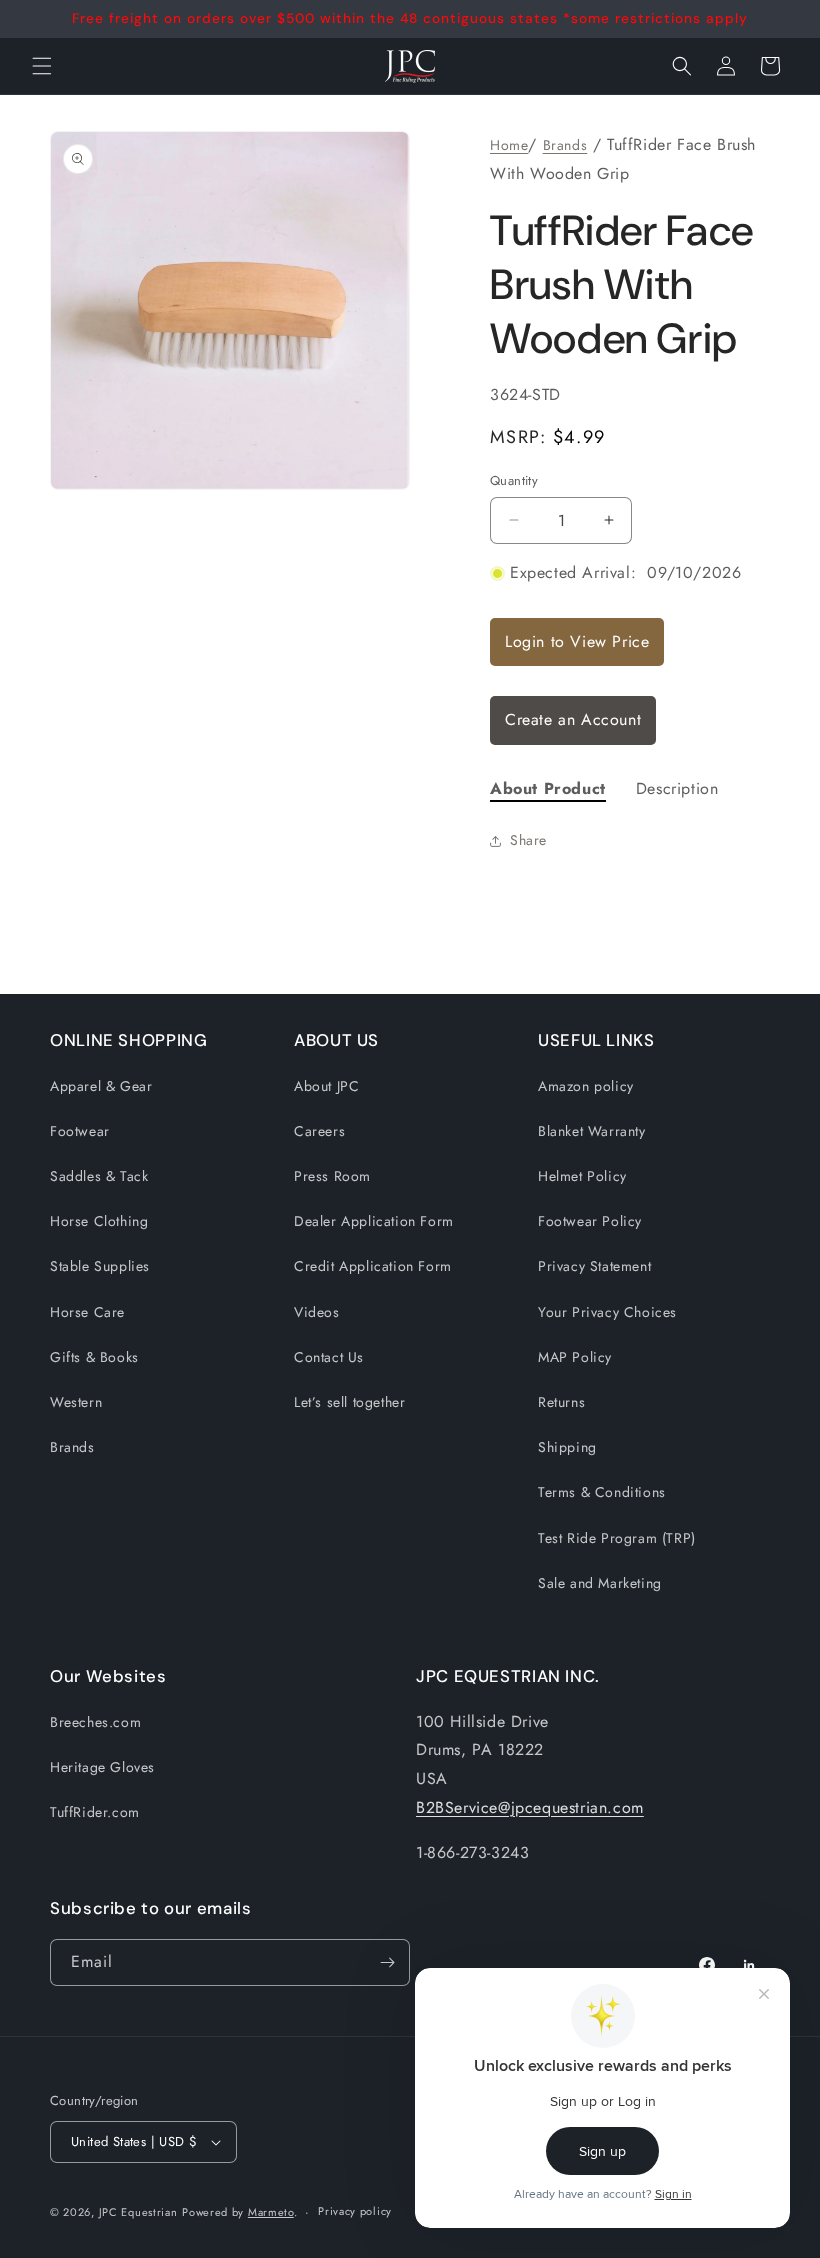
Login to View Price (577, 641)
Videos (317, 1312)
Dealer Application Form (374, 1221)
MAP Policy (575, 1357)
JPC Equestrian (138, 2212)
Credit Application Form (373, 1266)
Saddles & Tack (99, 1176)
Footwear (80, 1131)
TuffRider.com (95, 1812)
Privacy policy (355, 2211)
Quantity (514, 480)
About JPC (326, 1086)
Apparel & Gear (101, 1086)
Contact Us (329, 1357)
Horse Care (87, 1312)
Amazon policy (586, 1086)
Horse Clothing (99, 1221)
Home (509, 145)
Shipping (567, 1447)
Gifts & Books (94, 1357)
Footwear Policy (590, 1221)
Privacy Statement (594, 1266)
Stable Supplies (100, 1266)
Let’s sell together (349, 1402)
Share (528, 840)
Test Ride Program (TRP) (617, 1538)
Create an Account (573, 719)
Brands (565, 145)
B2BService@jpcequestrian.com (530, 1807)
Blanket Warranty (592, 1131)
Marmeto (271, 2212)
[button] (682, 66)
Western (76, 1402)
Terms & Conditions (602, 1492)
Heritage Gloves (102, 1767)
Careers (319, 1131)
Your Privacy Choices (607, 1312)
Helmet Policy (582, 1176)
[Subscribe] (387, 1962)
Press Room (332, 1176)
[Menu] (42, 66)
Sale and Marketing (600, 1583)
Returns (561, 1402)
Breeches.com (95, 1722)
